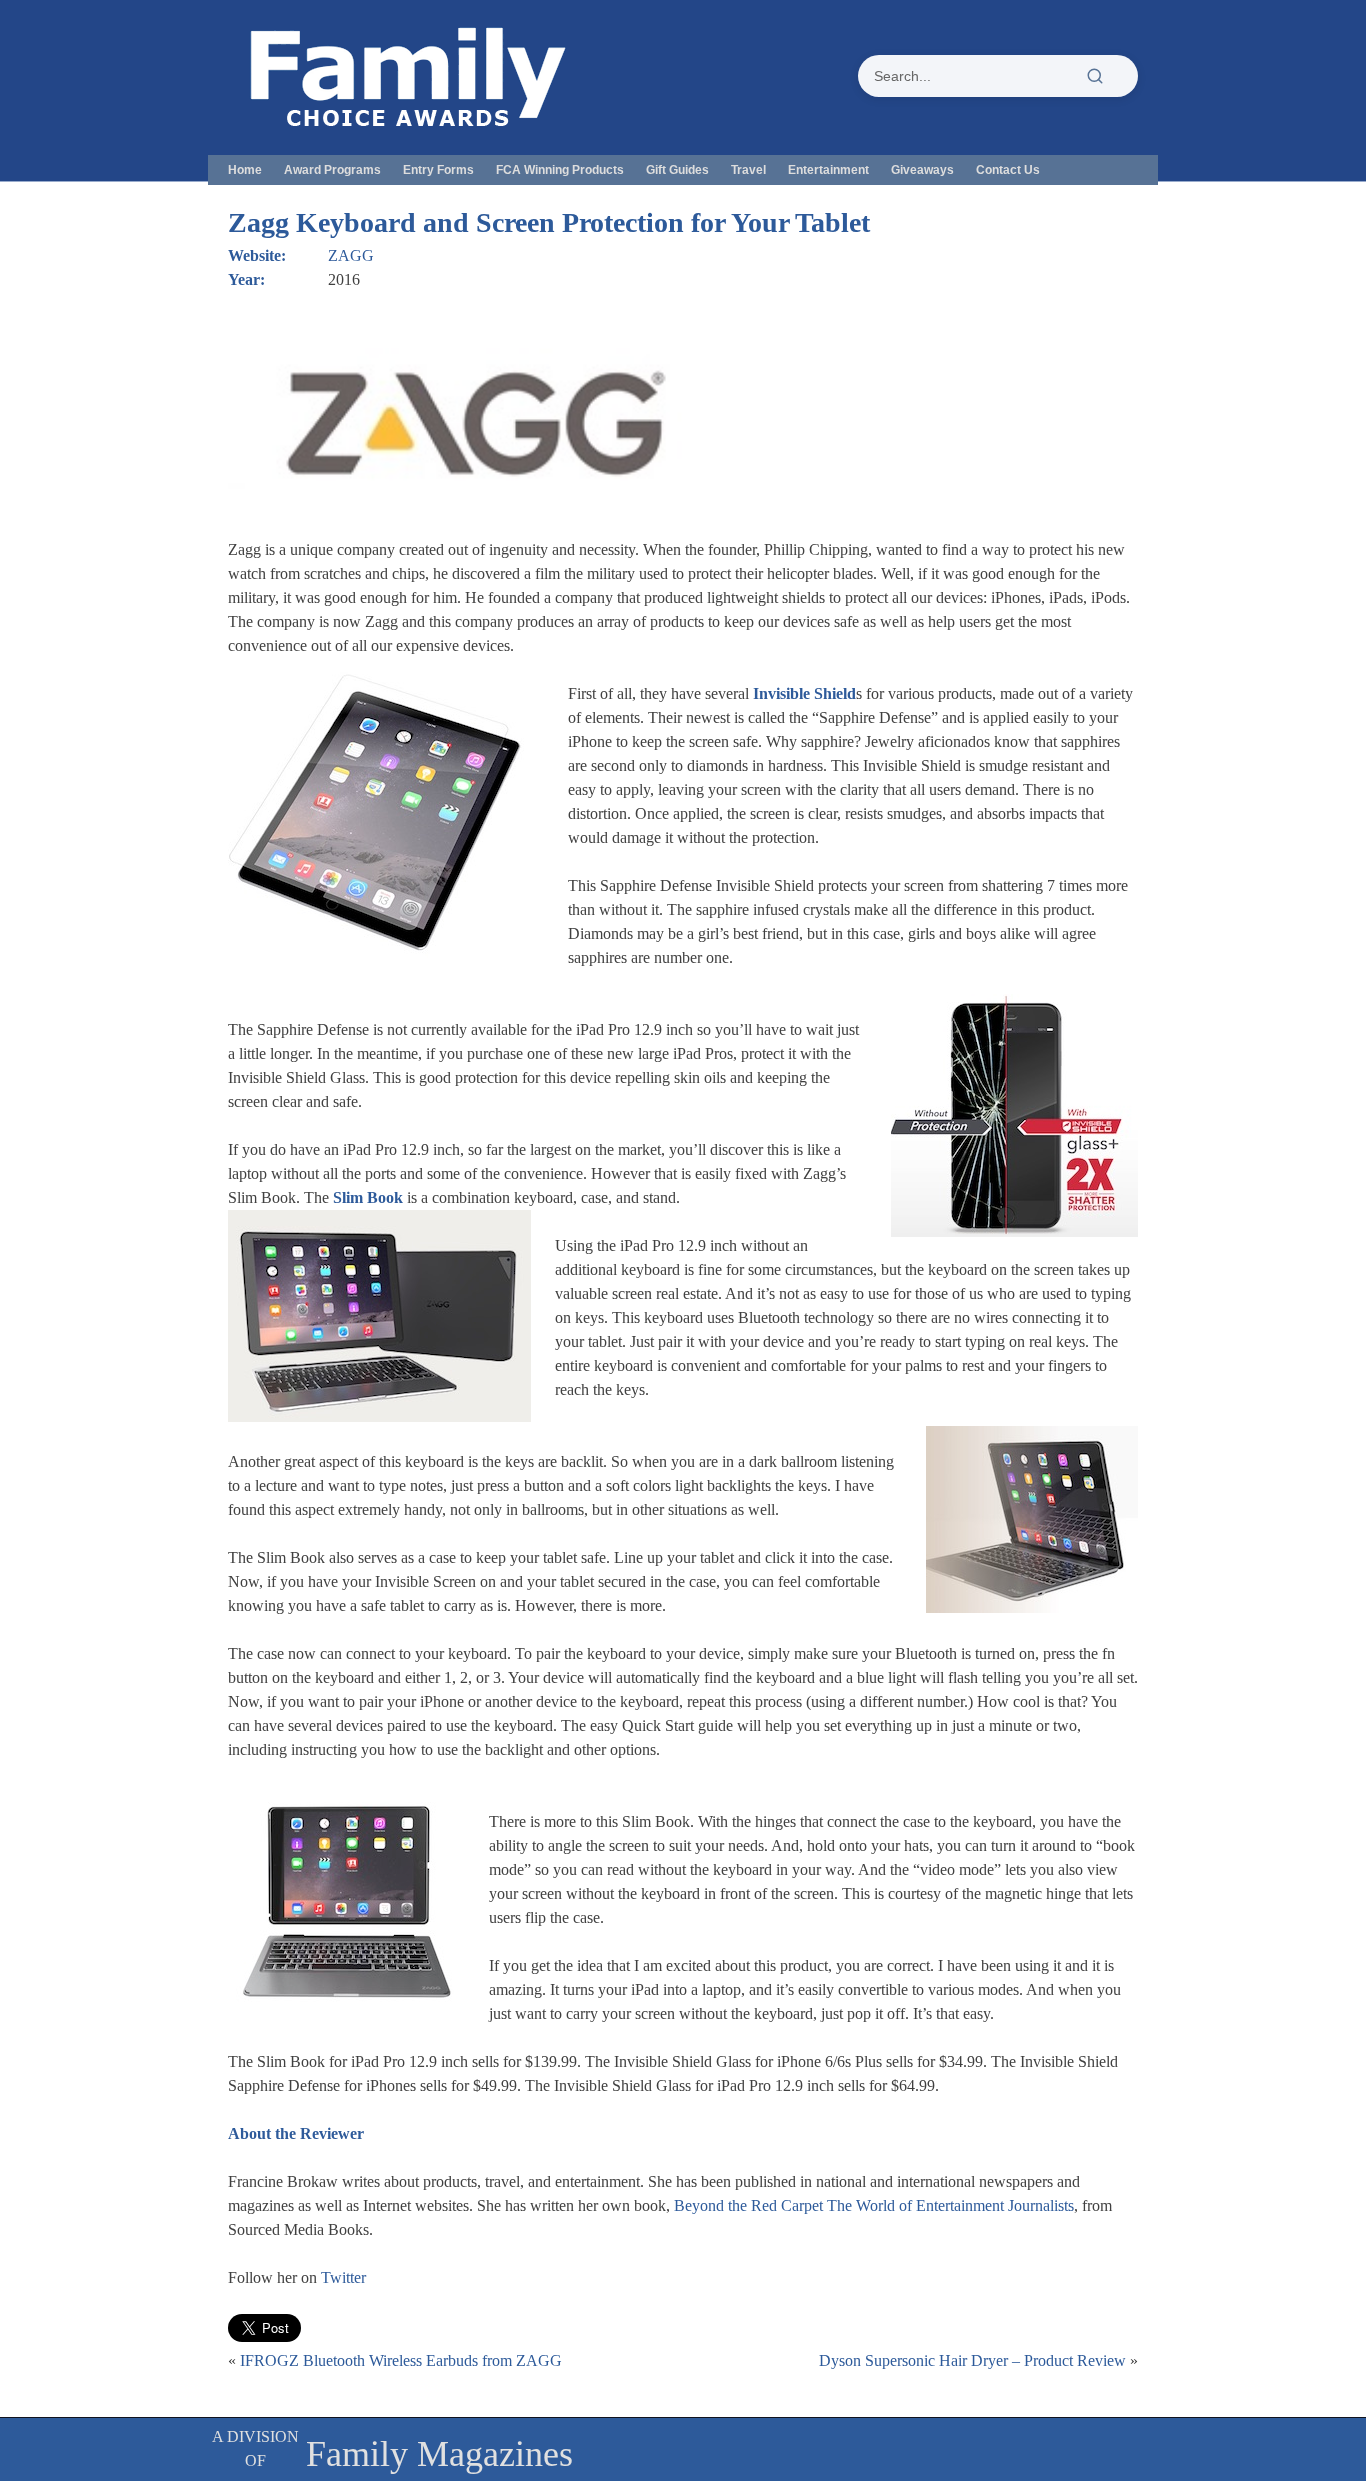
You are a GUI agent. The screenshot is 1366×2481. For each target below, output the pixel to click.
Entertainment (828, 170)
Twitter (343, 2277)
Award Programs (332, 170)
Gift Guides (677, 170)
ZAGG (351, 255)
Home (245, 170)
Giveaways (922, 170)
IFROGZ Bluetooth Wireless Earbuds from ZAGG (401, 2360)
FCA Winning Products (560, 170)
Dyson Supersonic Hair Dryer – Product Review (972, 2360)
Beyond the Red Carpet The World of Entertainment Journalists (874, 2205)
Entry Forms (438, 170)
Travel (748, 170)
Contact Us (1008, 170)
